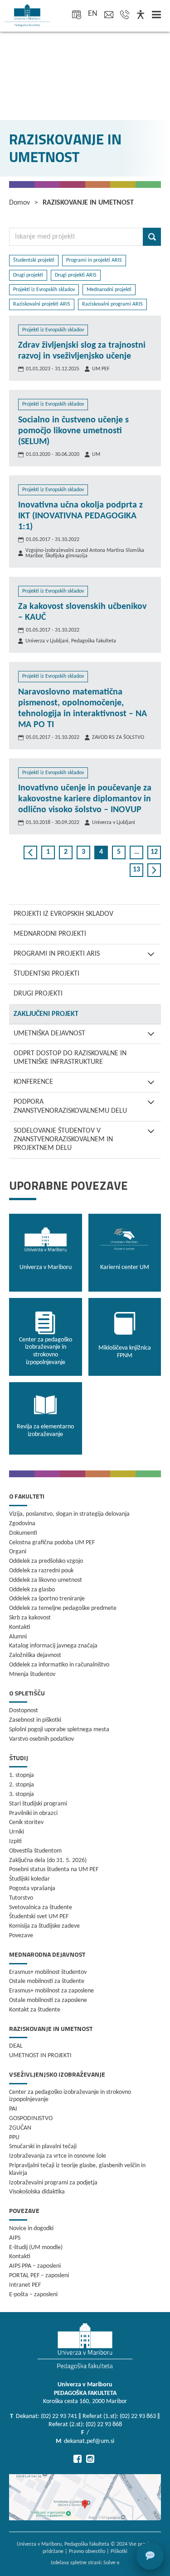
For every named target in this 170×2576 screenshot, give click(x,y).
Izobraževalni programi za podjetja (53, 2183)
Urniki (17, 1832)
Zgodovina (22, 1524)
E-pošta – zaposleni (33, 2295)
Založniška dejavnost (35, 1655)
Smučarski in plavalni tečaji (43, 2147)
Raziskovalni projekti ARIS (42, 304)
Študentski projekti (46, 974)
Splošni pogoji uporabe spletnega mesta (59, 1730)
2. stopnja (22, 1785)
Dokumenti (23, 1533)
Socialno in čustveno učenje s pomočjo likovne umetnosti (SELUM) (73, 431)
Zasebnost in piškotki (35, 1720)
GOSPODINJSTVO (31, 2119)
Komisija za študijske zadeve (44, 1926)
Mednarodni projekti (50, 934)
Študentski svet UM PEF (39, 1917)
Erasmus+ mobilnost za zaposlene (51, 1991)
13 (136, 870)
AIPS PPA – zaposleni (35, 2266)
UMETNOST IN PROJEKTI (40, 2056)
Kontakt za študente (35, 2010)
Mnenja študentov (32, 1674)
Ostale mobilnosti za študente (47, 1981)
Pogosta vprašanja (32, 1889)
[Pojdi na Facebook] (78, 2459)
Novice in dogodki (31, 2229)
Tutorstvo (21, 1898)
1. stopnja (22, 1775)
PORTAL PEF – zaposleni (39, 2276)
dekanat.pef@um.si (89, 2441)
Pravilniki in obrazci (33, 1813)
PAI (13, 2109)
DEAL (16, 2046)
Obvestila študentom (35, 1851)
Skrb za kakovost (30, 1618)
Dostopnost (24, 1711)
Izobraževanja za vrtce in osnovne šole (58, 2156)
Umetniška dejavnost (49, 1034)
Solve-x (111, 2563)
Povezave (21, 1936)
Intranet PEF (25, 2285)
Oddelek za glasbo (32, 1590)
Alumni (18, 1637)
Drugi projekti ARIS (76, 275)
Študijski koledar (29, 1879)
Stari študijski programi (38, 1804)
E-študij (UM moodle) (36, 2248)
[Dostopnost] (141, 15)
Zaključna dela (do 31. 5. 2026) (48, 1860)
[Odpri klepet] (150, 2556)
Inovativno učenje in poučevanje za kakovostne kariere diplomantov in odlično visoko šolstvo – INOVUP (85, 799)
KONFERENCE (33, 1082)
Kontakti (20, 1627)
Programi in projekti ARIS (57, 954)
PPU (14, 2138)
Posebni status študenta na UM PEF (54, 1870)
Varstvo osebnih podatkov (41, 1739)
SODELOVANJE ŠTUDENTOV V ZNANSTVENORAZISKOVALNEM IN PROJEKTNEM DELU (63, 1140)
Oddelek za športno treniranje (47, 1599)
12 (154, 852)
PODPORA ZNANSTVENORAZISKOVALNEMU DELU (70, 1106)
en (93, 14)
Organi (18, 1552)
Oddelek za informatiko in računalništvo (59, 1665)
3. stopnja (22, 1794)
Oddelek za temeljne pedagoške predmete (63, 1608)
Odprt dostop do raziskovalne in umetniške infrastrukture (70, 1058)
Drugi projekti (38, 994)
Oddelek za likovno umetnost (46, 1580)
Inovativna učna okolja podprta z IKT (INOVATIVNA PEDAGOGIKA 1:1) (80, 516)
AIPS (15, 2238)
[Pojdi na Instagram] (90, 2459)
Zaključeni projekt (46, 1014)
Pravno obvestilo (87, 2552)
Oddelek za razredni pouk (41, 1571)
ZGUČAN (20, 2128)
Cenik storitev (26, 1822)
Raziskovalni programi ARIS (112, 304)
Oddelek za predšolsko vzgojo (46, 1561)
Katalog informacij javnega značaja (53, 1646)
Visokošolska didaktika (37, 2192)
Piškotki (119, 2552)
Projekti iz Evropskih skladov (63, 914)
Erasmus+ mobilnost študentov (48, 1972)
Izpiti (15, 1841)
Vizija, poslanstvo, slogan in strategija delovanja (69, 1514)
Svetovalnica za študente (41, 1908)
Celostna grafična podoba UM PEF (52, 1543)
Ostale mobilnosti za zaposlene (48, 2000)
